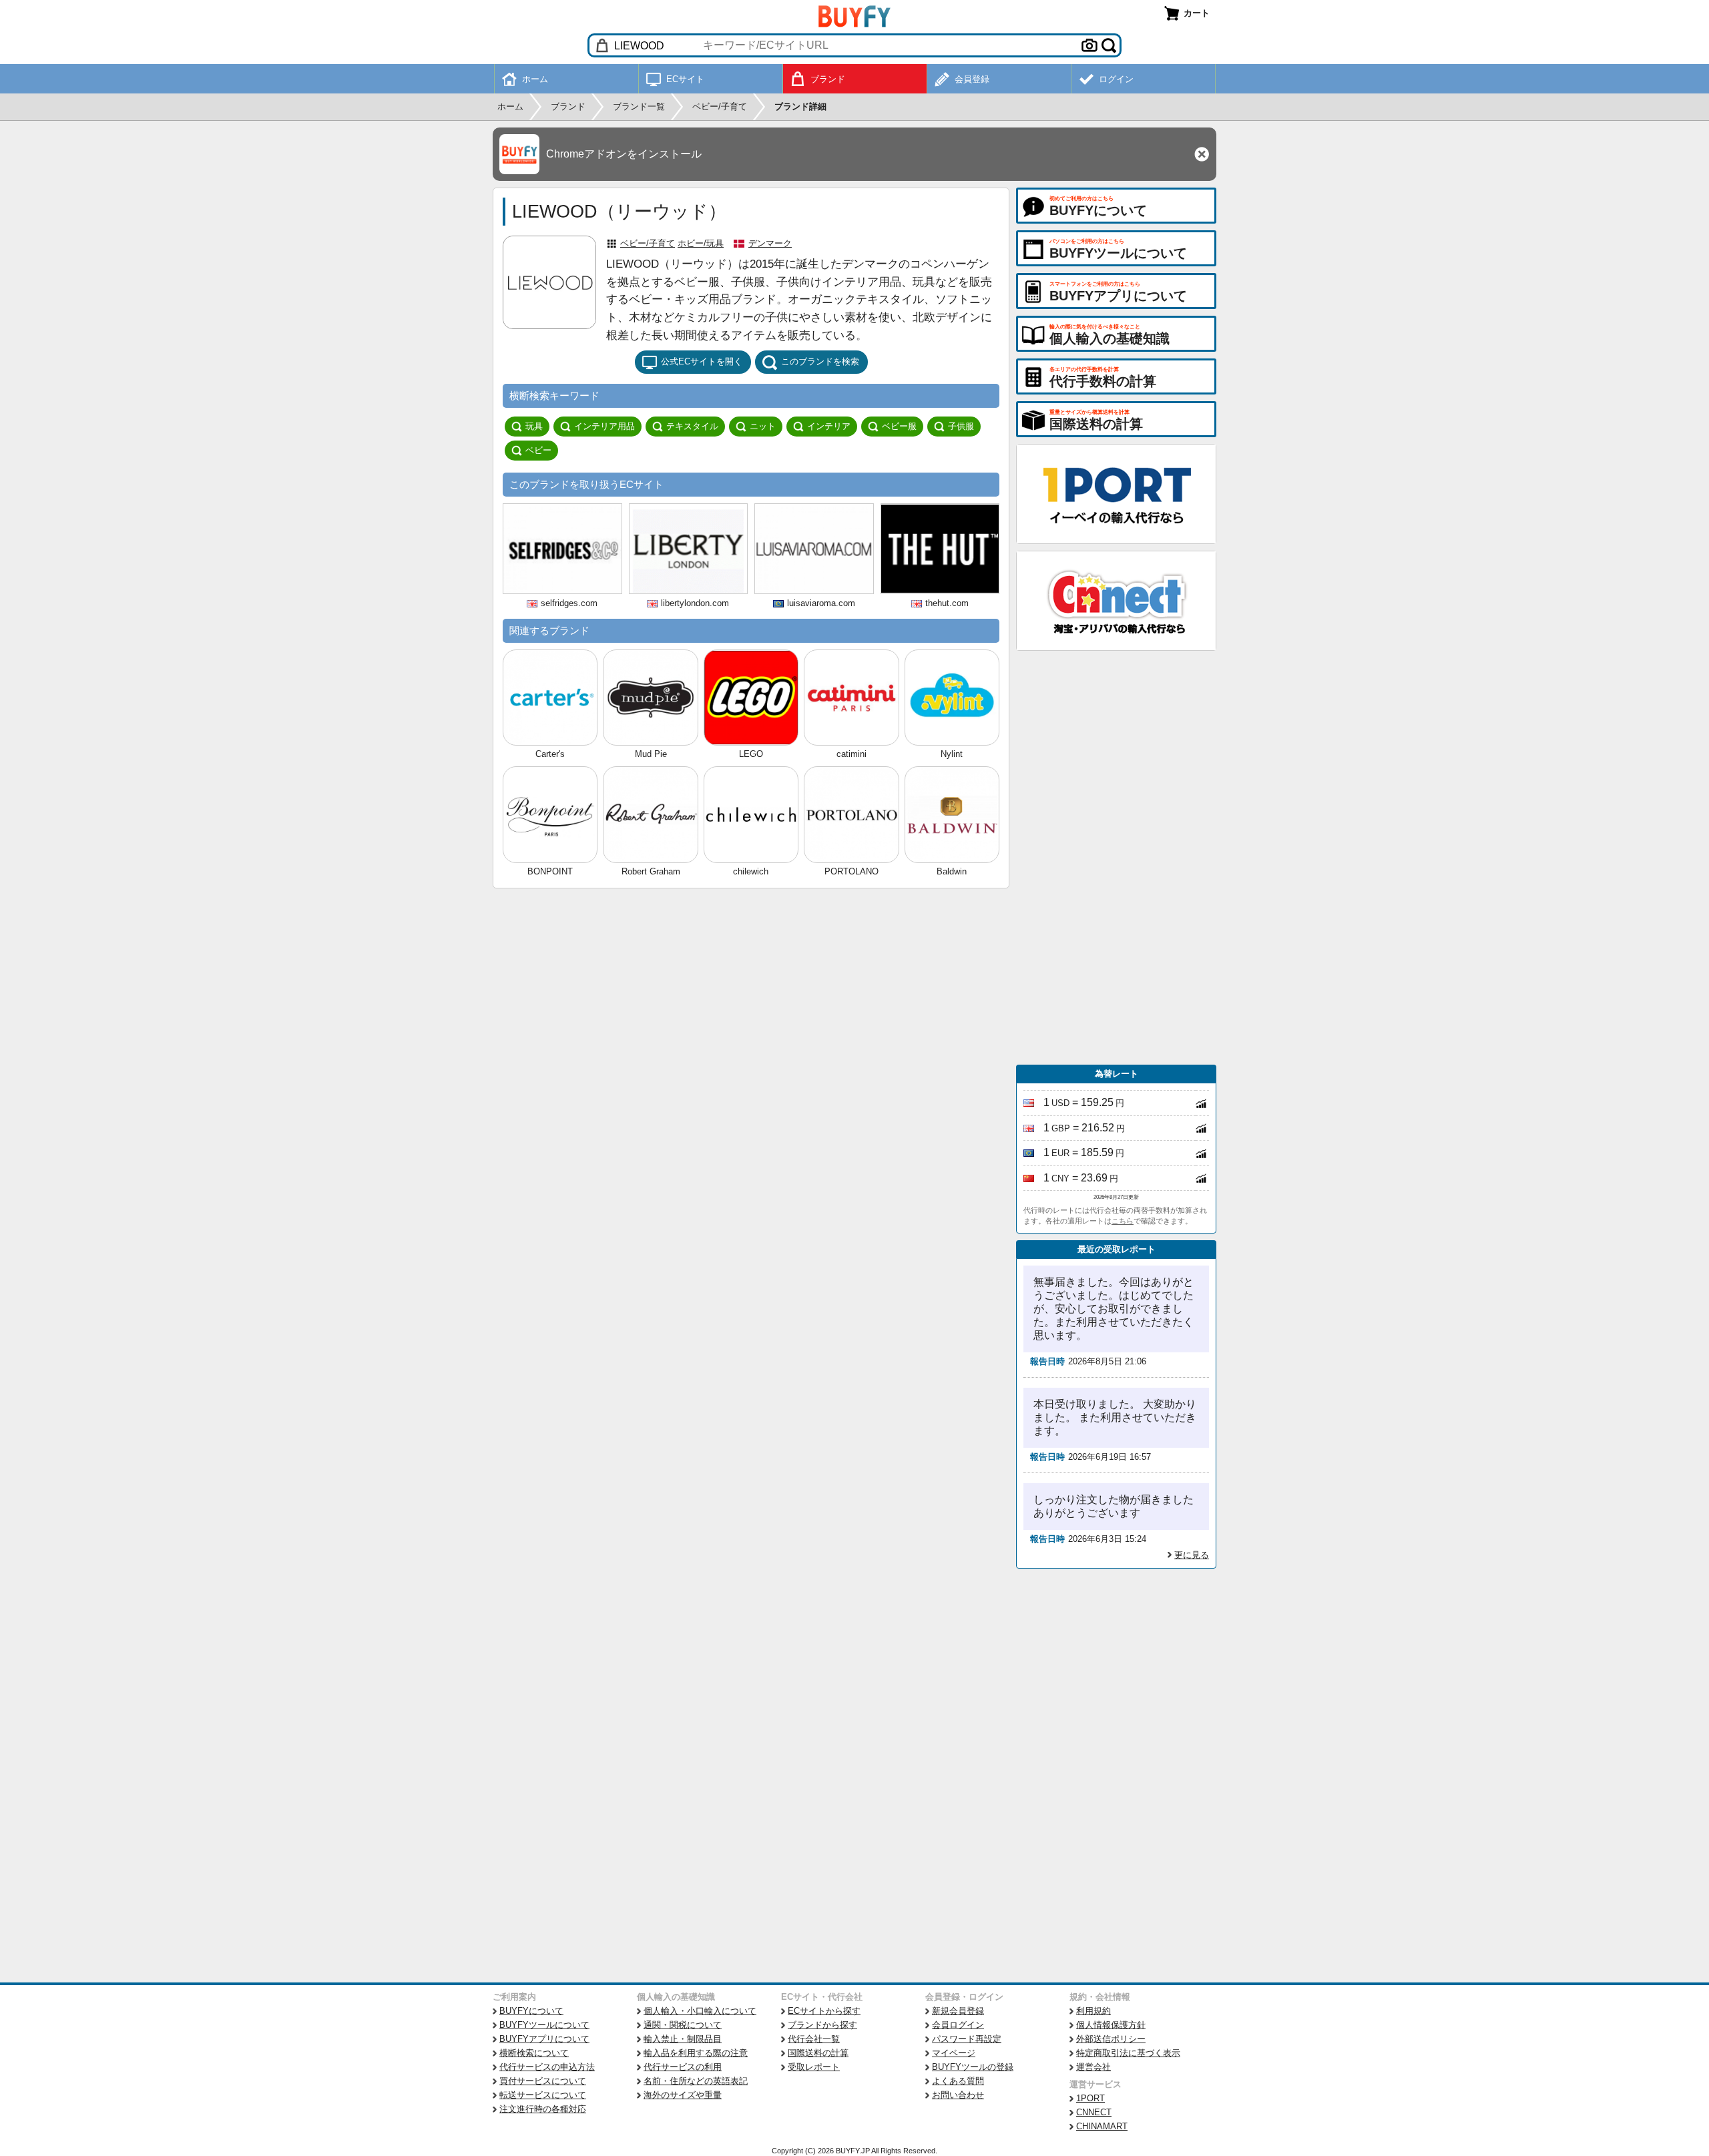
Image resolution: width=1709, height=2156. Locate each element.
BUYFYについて (531, 2011)
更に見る (1192, 1555)
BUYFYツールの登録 (973, 2067)
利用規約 (1093, 2011)
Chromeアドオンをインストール (624, 154)
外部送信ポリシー (1111, 2039)
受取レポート (814, 2067)
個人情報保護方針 (1111, 2025)
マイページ (954, 2053)
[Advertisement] (1116, 858)
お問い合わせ (958, 2095)
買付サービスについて (543, 2081)
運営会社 (1093, 2067)
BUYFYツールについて (544, 2025)
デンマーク (770, 243)
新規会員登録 (958, 2011)
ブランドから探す (822, 2025)
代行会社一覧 (814, 2039)
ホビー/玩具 (701, 243)
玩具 (534, 426)
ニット (763, 426)
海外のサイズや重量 (683, 2095)
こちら (1123, 1221)
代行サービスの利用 (683, 2067)
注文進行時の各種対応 (543, 2109)
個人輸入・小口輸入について (700, 2011)
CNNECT (1094, 2112)
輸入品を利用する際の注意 (696, 2053)
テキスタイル (692, 426)
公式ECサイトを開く (702, 361)
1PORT (1090, 2098)
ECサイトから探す (824, 2011)
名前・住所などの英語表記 (696, 2081)
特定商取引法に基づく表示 (1128, 2053)
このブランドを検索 (820, 361)
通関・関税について (683, 2025)
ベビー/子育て (648, 243)
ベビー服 (899, 426)
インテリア (829, 426)
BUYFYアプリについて (544, 2039)
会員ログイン (958, 2025)
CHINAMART (1102, 2126)
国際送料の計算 (818, 2053)
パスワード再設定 (967, 2039)
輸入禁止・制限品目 (683, 2039)
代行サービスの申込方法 (547, 2067)
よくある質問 (958, 2081)
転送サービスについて (543, 2095)
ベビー (538, 450)
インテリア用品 (604, 426)
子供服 (961, 426)
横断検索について (534, 2053)
